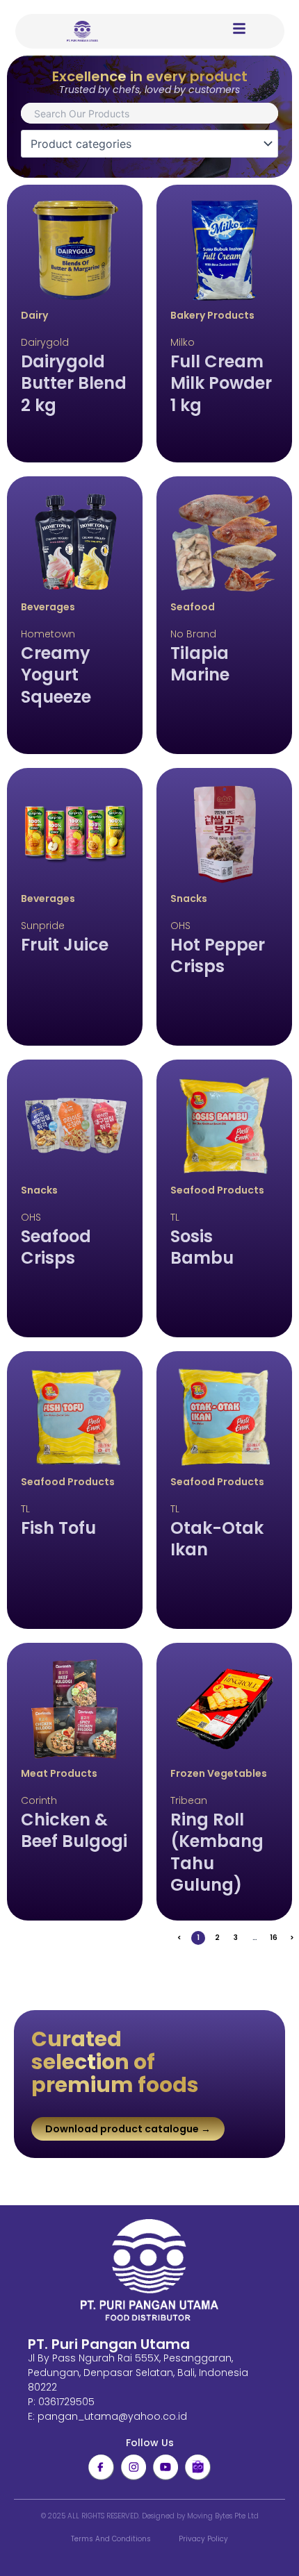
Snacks (189, 898)
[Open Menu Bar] (239, 28)
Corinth (39, 1800)
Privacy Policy (203, 2539)
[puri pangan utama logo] (149, 2271)
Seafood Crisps (56, 1247)
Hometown (48, 634)
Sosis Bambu (202, 1247)
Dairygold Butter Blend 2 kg (74, 383)
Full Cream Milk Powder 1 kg (221, 383)
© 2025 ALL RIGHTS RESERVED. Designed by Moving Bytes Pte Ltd (150, 2516)
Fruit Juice (65, 945)
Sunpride (43, 926)
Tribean (189, 1800)
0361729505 (66, 2402)
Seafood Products (217, 1190)
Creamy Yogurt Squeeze (56, 675)
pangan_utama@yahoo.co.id (112, 2416)
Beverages (48, 607)
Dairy (34, 315)
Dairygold (45, 342)
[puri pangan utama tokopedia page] (197, 2467)
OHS (180, 926)
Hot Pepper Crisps (218, 955)
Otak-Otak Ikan (217, 1539)
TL (175, 1217)
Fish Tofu (58, 1528)
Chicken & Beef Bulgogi (74, 1830)
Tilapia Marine (200, 664)
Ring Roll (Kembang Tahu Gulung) (217, 1852)
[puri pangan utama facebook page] (101, 2467)
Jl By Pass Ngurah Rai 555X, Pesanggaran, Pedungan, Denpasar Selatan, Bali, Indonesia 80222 (138, 2373)
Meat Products (59, 1773)
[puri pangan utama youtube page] (165, 2467)
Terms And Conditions (111, 2539)
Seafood (193, 607)
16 (275, 1937)
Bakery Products (212, 315)
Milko (183, 342)
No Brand (193, 634)
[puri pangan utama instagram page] (134, 2467)
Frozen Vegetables (219, 1773)
